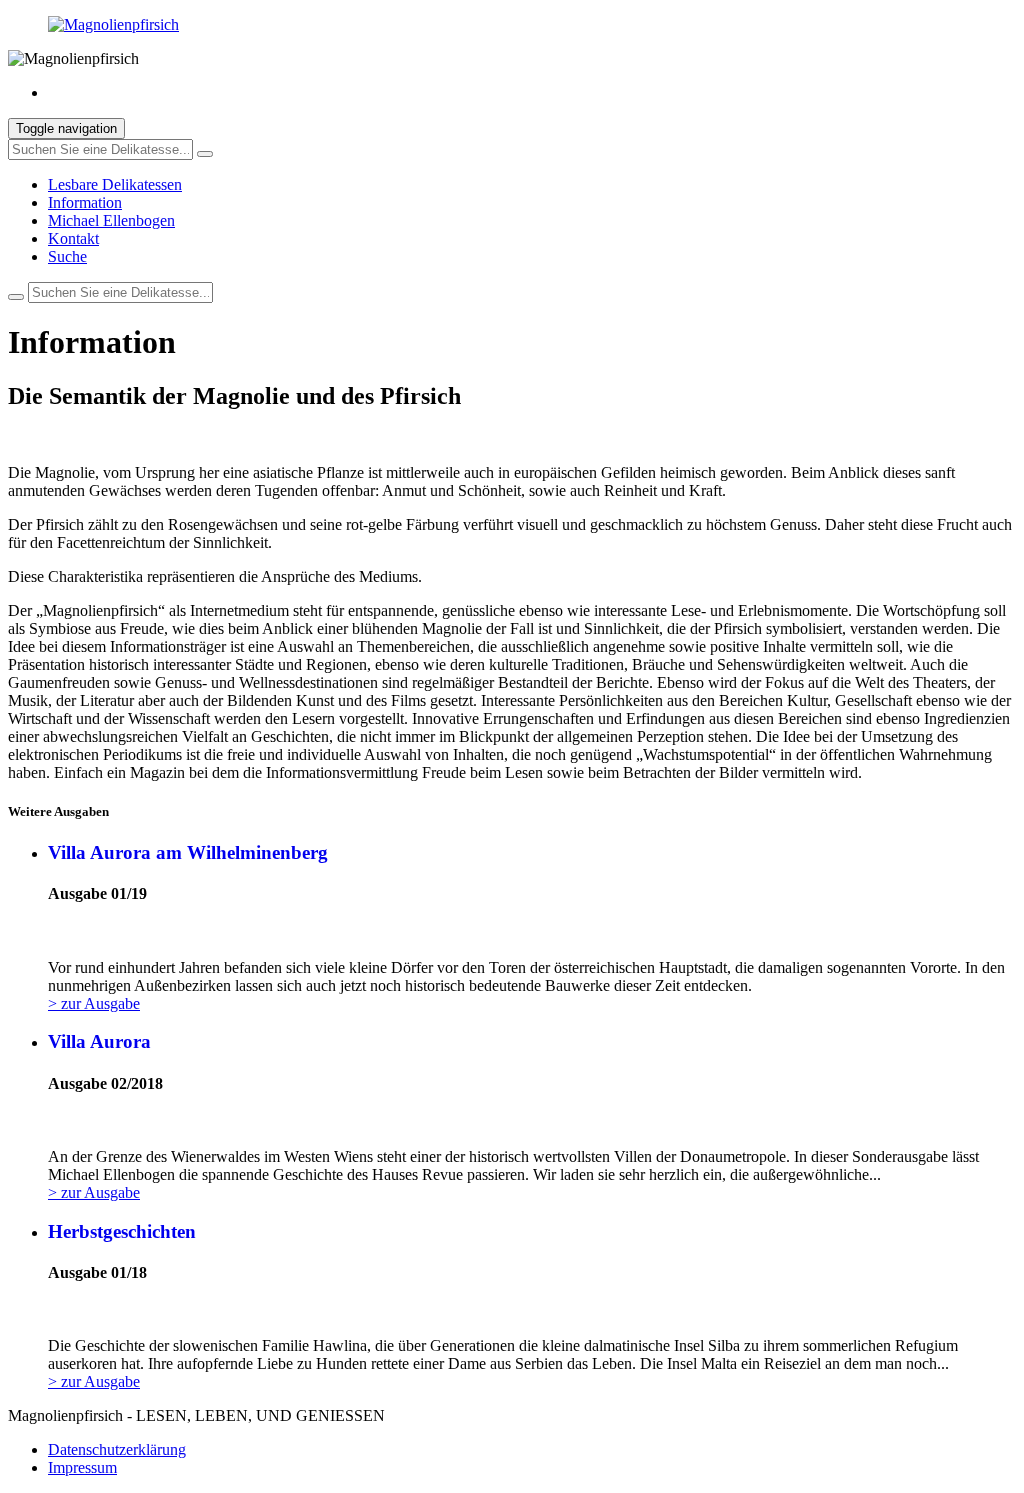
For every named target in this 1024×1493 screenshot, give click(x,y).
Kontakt (73, 238)
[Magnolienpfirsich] (512, 25)
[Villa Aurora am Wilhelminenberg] (532, 934)
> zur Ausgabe (94, 1003)
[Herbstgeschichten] (532, 1312)
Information (85, 202)
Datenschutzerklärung (117, 1449)
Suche (67, 256)
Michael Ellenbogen (111, 220)
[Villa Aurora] (532, 1123)
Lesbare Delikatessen (115, 184)
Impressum (82, 1467)
